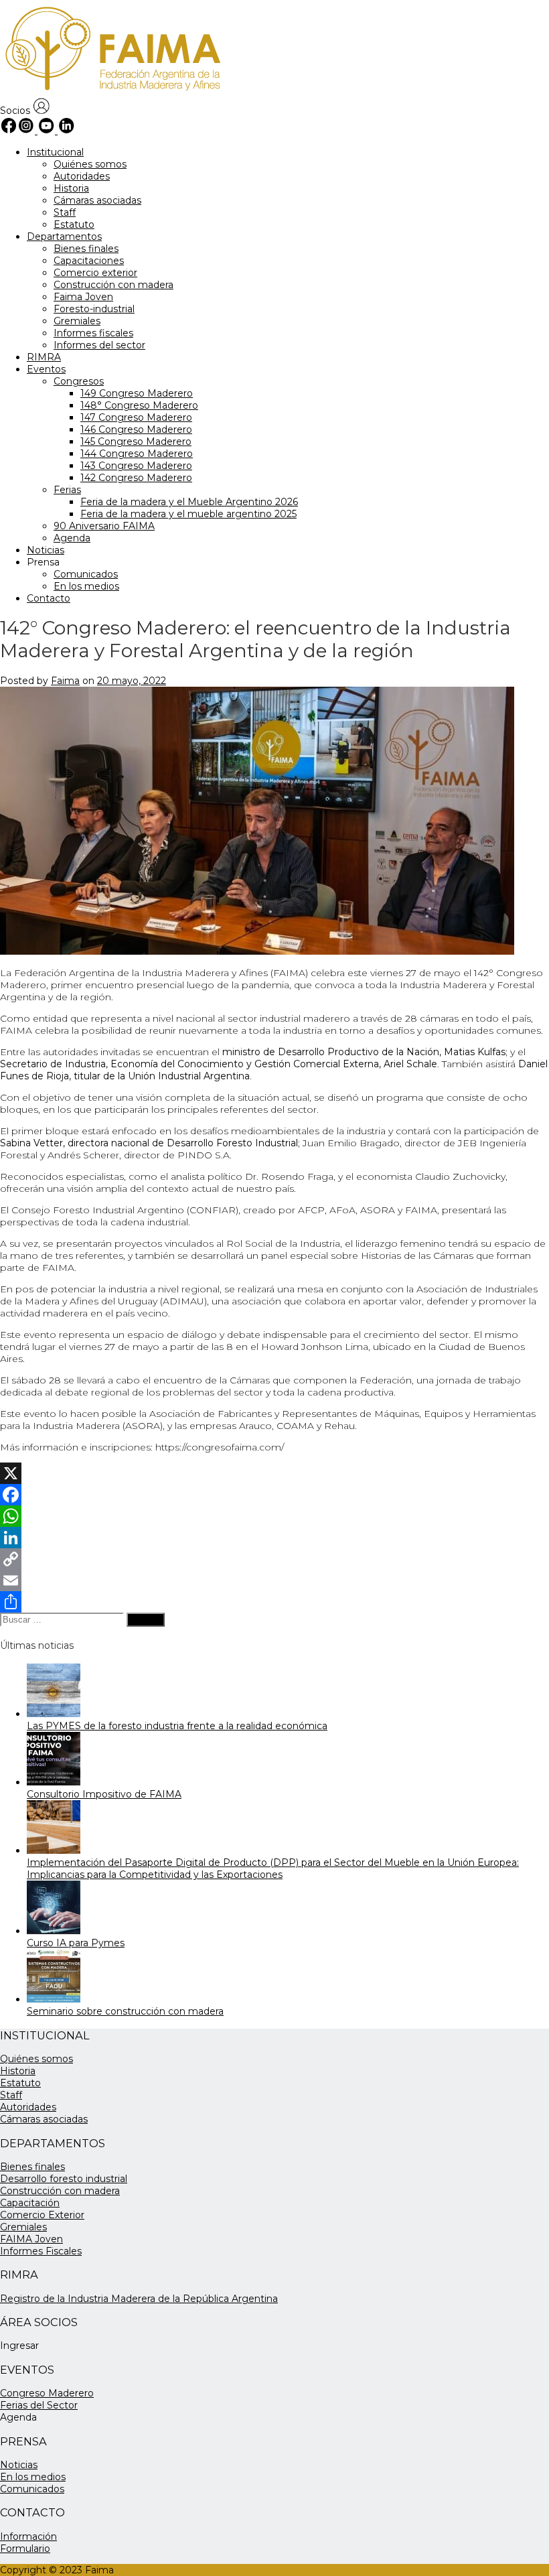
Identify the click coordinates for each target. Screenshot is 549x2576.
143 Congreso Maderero (136, 466)
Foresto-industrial (94, 309)
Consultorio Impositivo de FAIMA (104, 1794)
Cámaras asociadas (97, 200)
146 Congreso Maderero (136, 429)
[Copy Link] (274, 1559)
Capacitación (30, 2203)
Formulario (25, 2549)
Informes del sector (99, 345)
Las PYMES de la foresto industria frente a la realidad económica (177, 1726)
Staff (65, 212)
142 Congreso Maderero (136, 478)
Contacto (49, 598)
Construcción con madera (113, 285)
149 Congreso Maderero (137, 393)
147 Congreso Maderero (136, 417)
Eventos (46, 369)
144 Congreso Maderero (137, 454)
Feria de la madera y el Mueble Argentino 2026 (189, 502)
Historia (71, 188)
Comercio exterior (95, 273)
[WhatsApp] (274, 1516)
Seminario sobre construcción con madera (125, 2011)
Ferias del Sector (39, 2405)
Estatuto (74, 224)
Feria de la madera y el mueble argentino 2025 (188, 514)
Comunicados (86, 574)
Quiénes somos (90, 164)
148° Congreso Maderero (139, 405)
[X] (274, 1473)
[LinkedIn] (274, 1538)
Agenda (72, 538)
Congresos (79, 381)
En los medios (86, 586)
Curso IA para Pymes (76, 1943)
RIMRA (44, 357)
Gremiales (77, 321)
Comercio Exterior (42, 2215)
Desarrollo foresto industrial (64, 2179)
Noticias (46, 550)
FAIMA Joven (31, 2239)
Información (28, 2536)
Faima (65, 681)
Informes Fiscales (41, 2251)
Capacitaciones (89, 261)
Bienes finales (86, 249)
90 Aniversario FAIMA (104, 526)
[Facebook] (274, 1495)
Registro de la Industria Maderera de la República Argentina (139, 2299)
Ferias (67, 490)
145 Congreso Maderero (136, 442)
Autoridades (82, 176)
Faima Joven (83, 297)
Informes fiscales (93, 333)
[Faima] (111, 92)
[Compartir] (274, 1602)
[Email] (274, 1580)
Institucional (55, 152)
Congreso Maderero (47, 2393)
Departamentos (64, 236)
